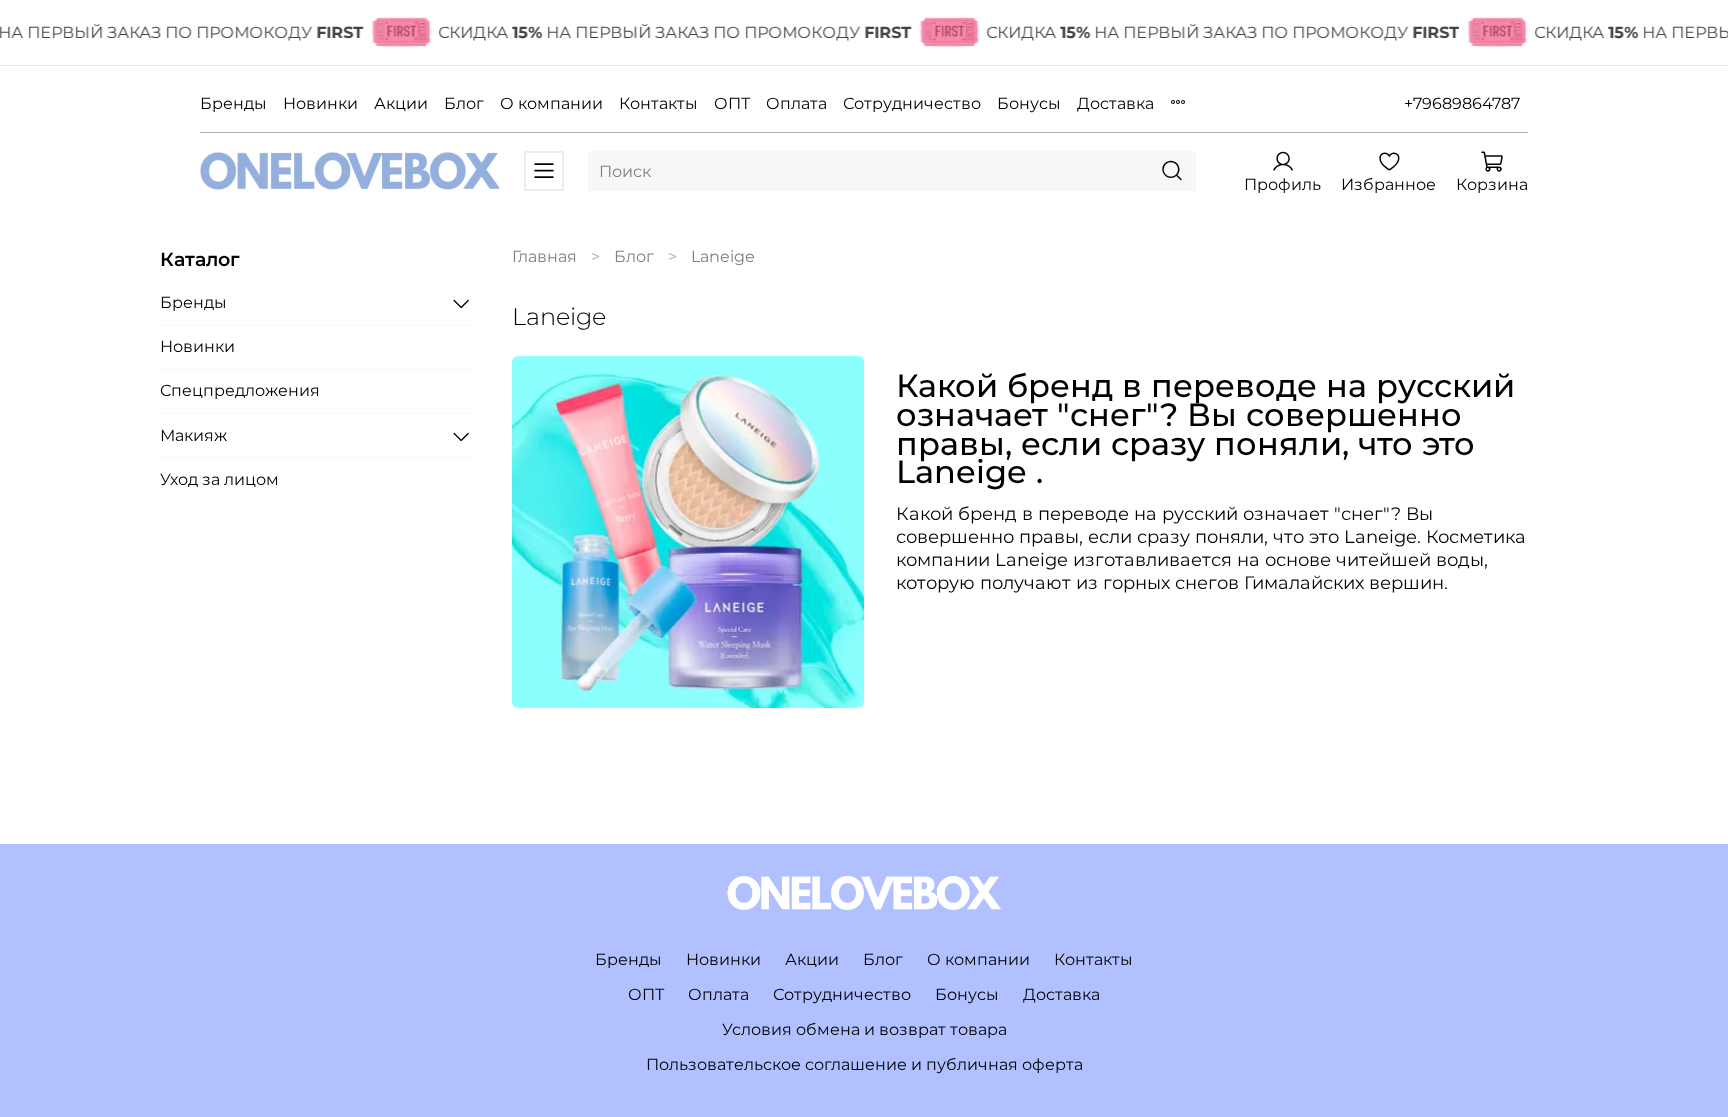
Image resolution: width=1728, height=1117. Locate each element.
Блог (464, 103)
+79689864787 (1462, 103)
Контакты (658, 103)
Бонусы (1029, 103)
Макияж (193, 435)
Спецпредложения (240, 390)
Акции (401, 103)
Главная (544, 256)
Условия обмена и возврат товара (864, 1029)
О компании (551, 103)
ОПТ (732, 103)
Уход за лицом (219, 479)
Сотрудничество (912, 103)
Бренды (233, 103)
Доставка (1115, 103)
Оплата (796, 103)
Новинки (320, 103)
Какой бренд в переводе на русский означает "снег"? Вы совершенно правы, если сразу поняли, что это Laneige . (1205, 428)
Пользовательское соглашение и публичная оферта (864, 1064)
